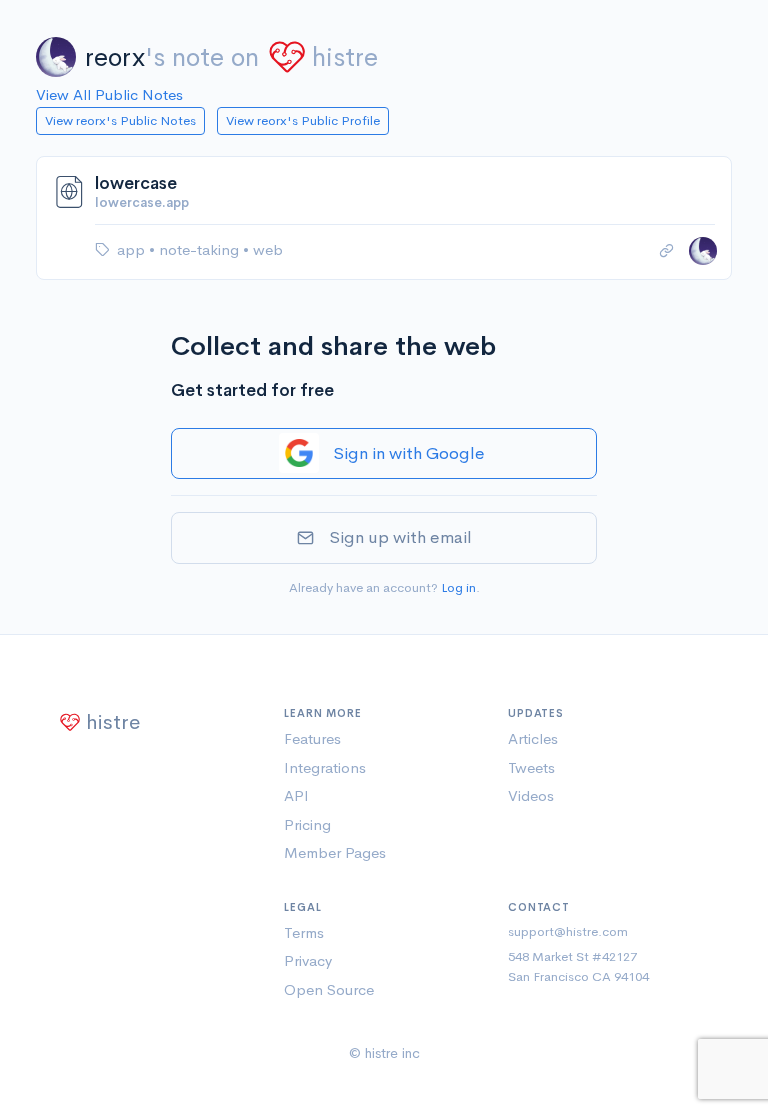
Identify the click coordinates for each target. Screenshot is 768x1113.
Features (312, 738)
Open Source (329, 989)
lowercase (136, 183)
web (268, 249)
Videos (531, 795)
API (296, 795)
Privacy (308, 960)
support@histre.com (568, 931)
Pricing (307, 824)
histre (345, 57)
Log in (458, 587)
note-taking (201, 249)
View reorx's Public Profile (303, 120)
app (133, 249)
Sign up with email (400, 537)
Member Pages (335, 852)
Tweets (531, 767)
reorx (115, 57)
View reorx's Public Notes (120, 120)
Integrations (325, 767)
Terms (304, 932)
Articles (533, 738)
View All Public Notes (109, 94)
